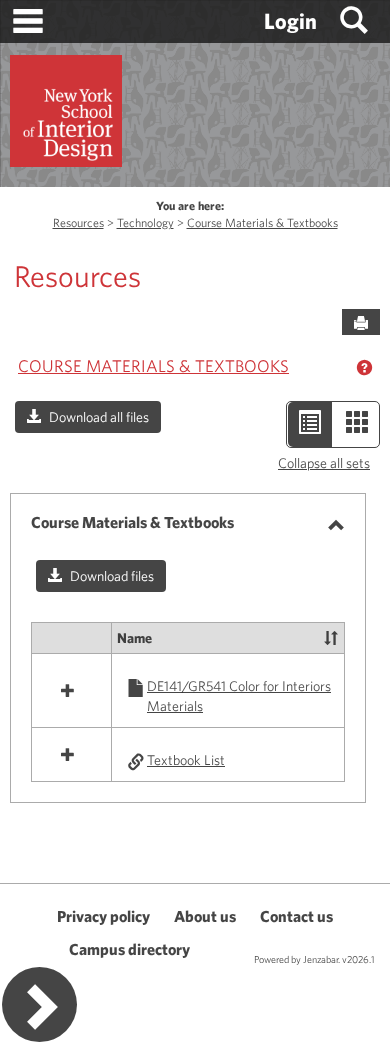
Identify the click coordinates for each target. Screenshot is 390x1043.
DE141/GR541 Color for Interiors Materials (239, 696)
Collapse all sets (324, 463)
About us (205, 916)
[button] (88, 417)
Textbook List (186, 760)
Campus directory (129, 949)
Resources (78, 222)
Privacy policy (103, 916)
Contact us (296, 916)
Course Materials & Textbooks (262, 222)
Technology (145, 222)
